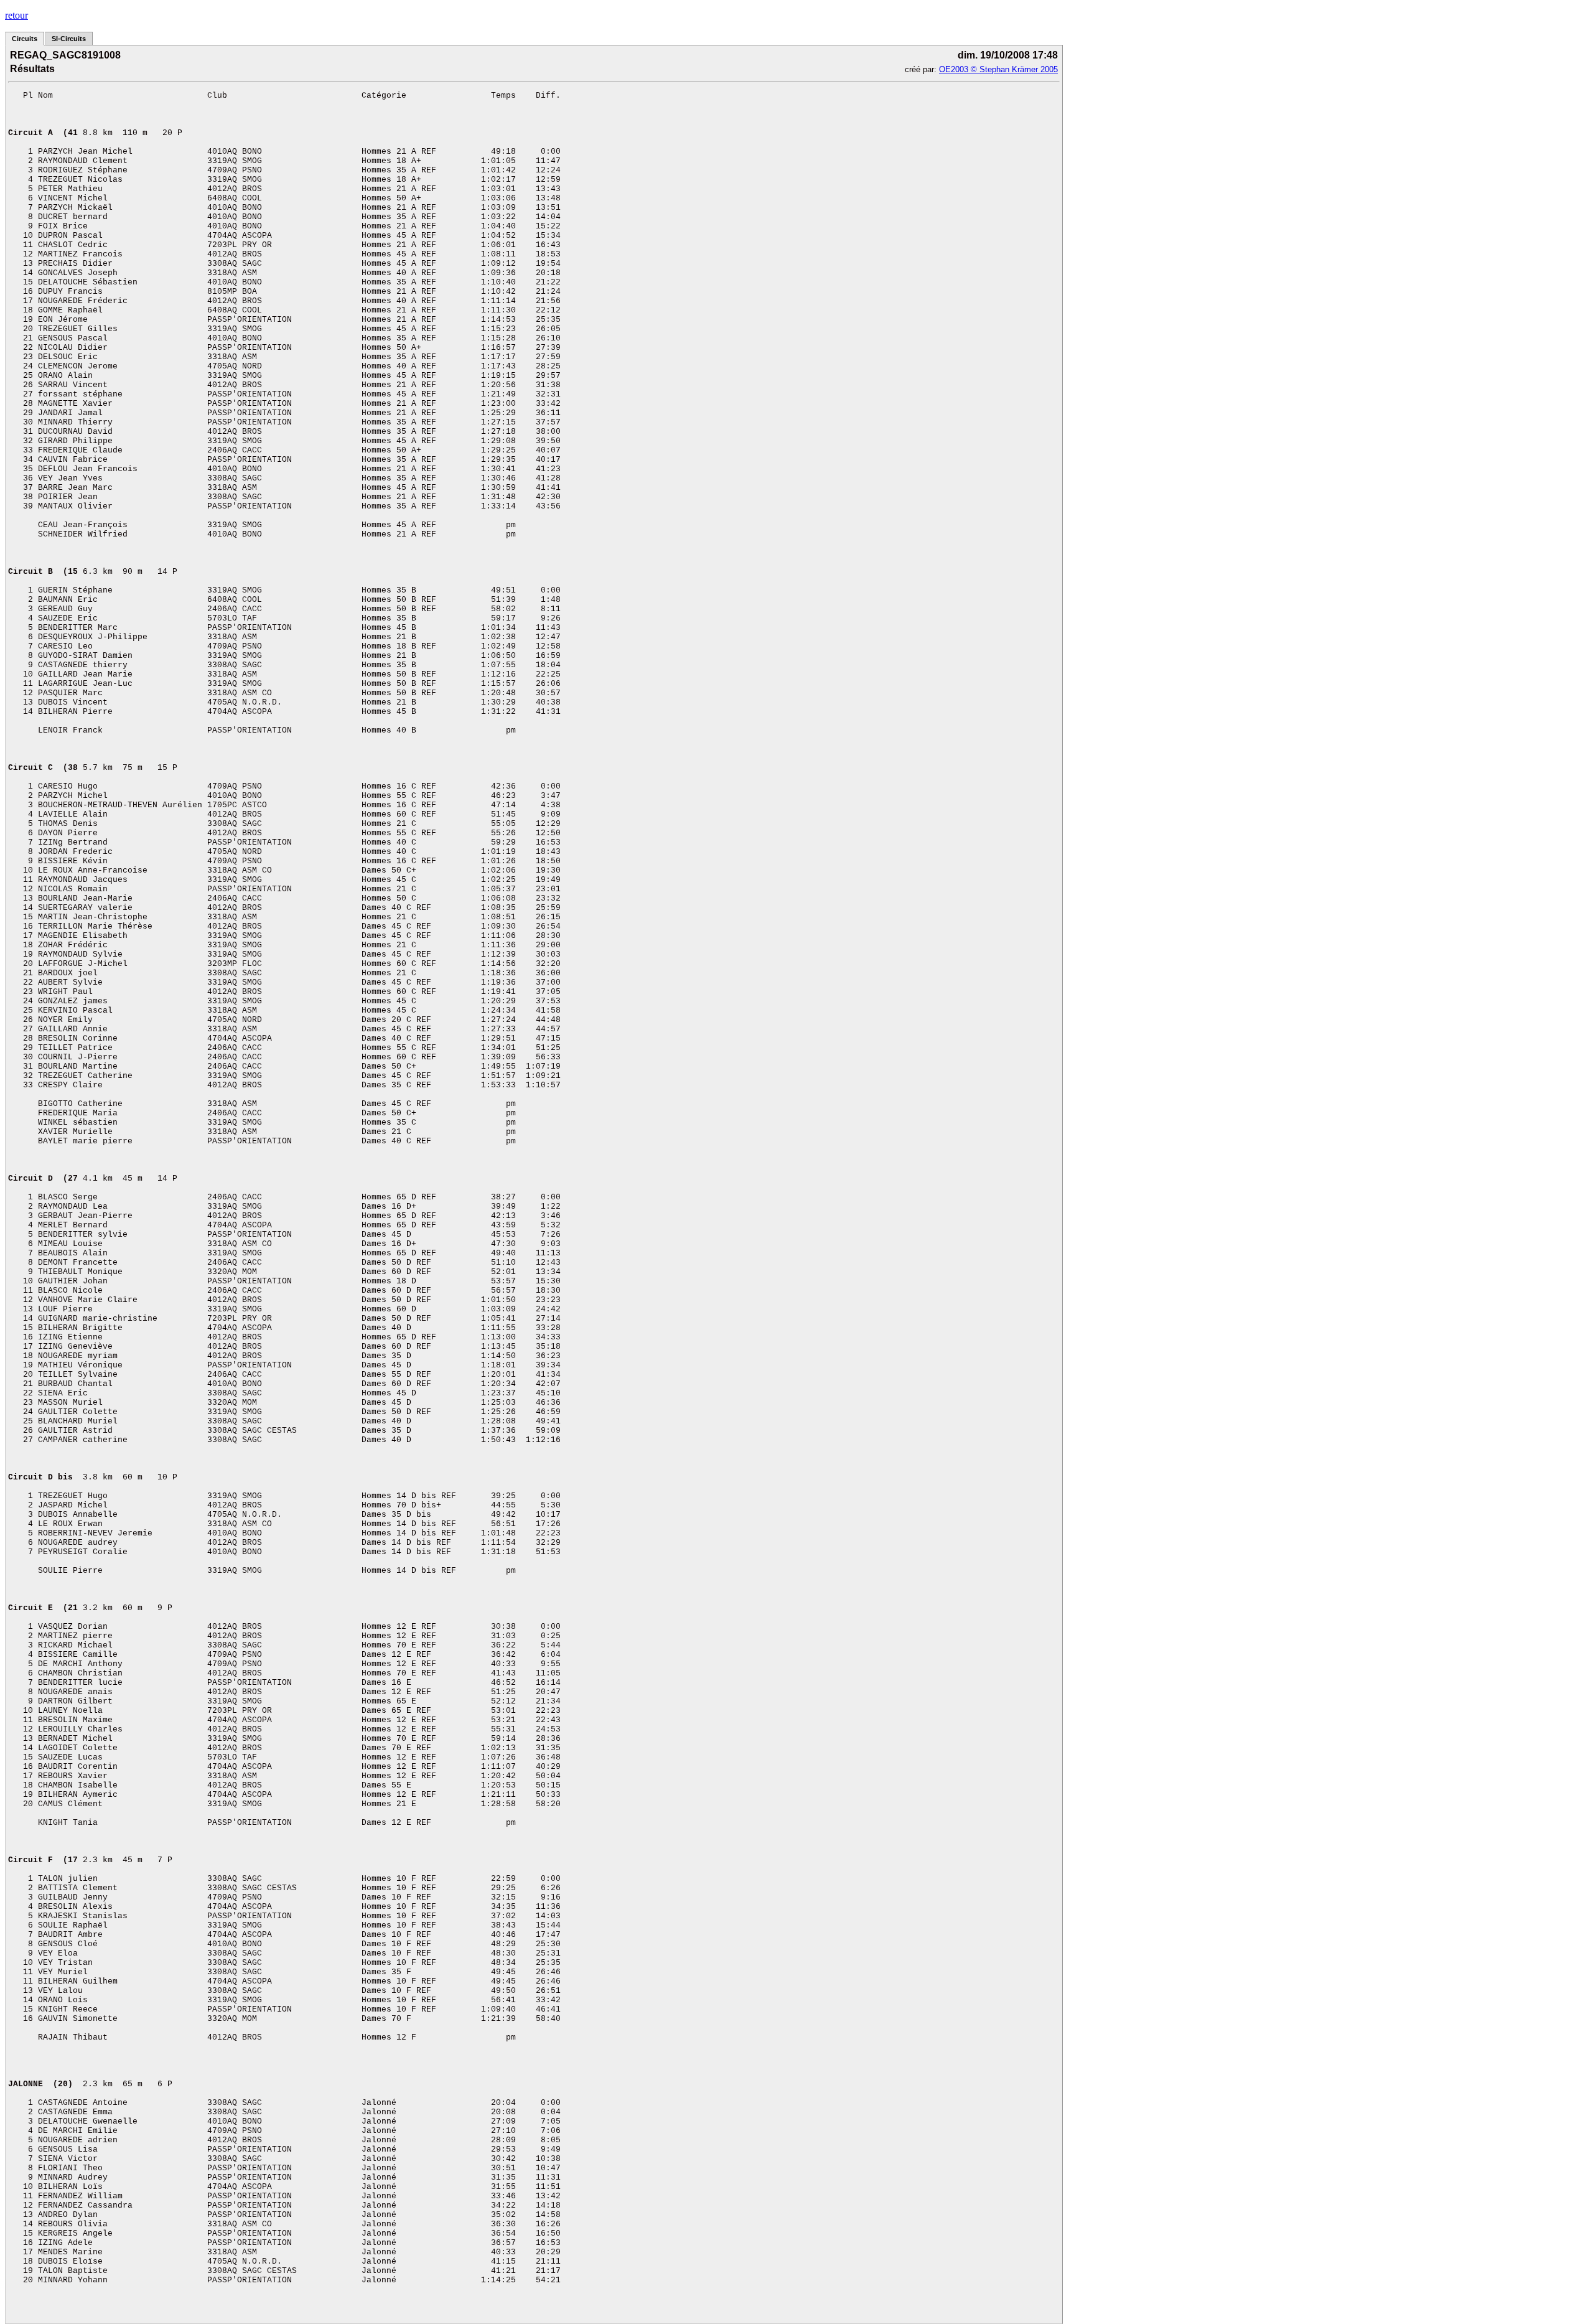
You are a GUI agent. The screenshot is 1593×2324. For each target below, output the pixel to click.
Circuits (25, 39)
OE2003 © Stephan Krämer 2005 (998, 69)
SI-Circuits (69, 39)
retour (16, 15)
